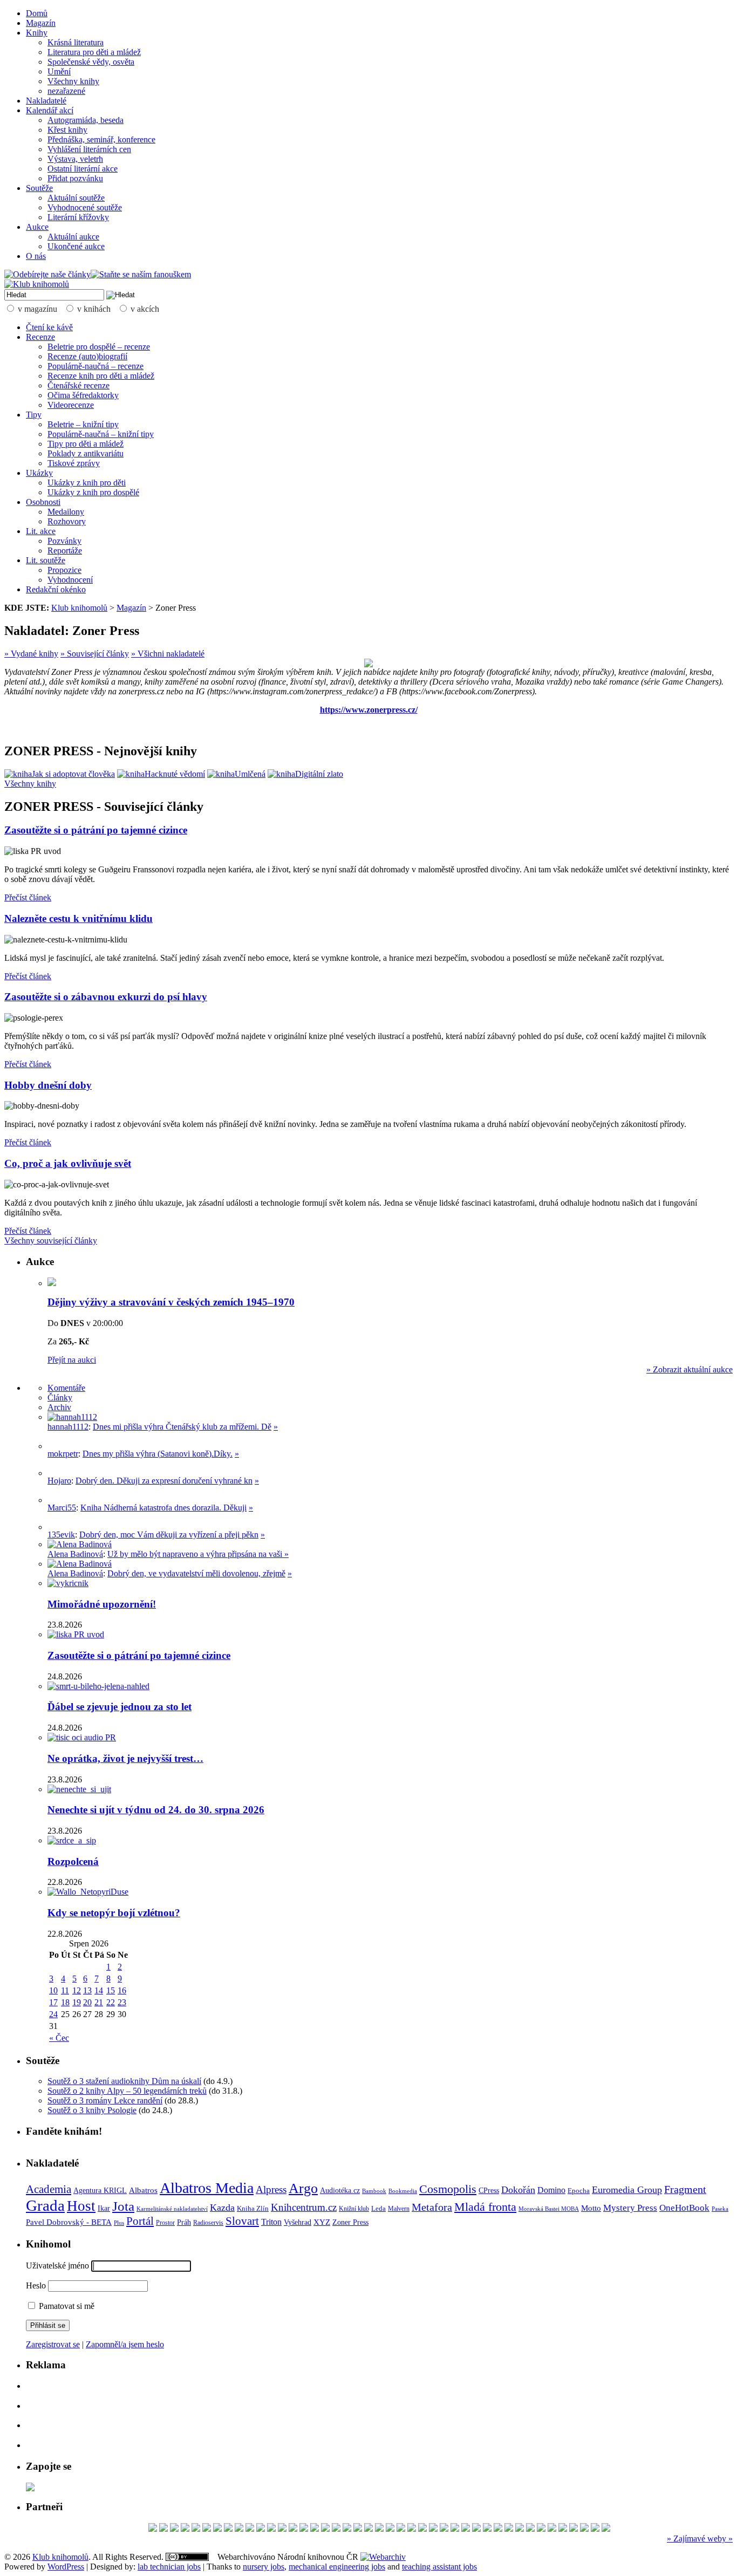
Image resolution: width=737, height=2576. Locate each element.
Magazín (41, 23)
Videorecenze (71, 405)
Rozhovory (67, 521)
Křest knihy (67, 130)
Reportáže (65, 551)
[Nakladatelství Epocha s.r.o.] (228, 2529)
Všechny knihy (73, 81)
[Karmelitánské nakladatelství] (509, 2529)
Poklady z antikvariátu (86, 453)
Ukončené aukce (76, 246)
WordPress (66, 2567)
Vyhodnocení (70, 580)
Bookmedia (403, 2191)
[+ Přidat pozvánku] (30, 2488)
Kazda (222, 2208)
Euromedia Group (627, 2190)
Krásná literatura (76, 42)
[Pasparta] (163, 2529)
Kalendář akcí (50, 110)
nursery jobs (264, 2567)
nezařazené (66, 91)
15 (111, 1990)
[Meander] (455, 2529)
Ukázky (39, 473)
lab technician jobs (169, 2567)
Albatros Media (207, 2188)
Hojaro (59, 1481)
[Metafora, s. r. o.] (466, 2529)
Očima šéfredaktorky (83, 395)
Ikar (104, 2208)
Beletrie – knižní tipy (83, 424)
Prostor (165, 2223)
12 (77, 1990)
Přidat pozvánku (75, 178)
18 (65, 2002)
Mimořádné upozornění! (102, 1604)
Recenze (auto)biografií (87, 356)
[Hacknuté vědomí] (161, 774)
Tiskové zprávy (74, 463)
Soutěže (39, 188)
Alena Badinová (75, 1554)
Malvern (399, 2209)
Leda (378, 2209)
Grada (45, 2205)
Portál (140, 2221)
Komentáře (66, 1388)
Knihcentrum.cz (304, 2207)
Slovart (242, 2221)
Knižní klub (354, 2209)
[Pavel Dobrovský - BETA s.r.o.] (174, 2529)
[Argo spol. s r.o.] (487, 2529)
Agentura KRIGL (100, 2190)
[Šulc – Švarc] (422, 2529)
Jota (123, 2206)
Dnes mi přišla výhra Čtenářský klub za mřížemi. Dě (182, 1427)
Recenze (40, 337)
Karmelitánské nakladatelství (172, 2209)
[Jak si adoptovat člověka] (60, 774)
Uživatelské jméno (57, 2266)
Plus (119, 2223)
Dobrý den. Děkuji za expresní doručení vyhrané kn (164, 1481)
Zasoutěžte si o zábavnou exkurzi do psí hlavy (106, 997)
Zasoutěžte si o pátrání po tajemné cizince (96, 830)
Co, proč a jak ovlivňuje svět (68, 1163)
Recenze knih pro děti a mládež (101, 376)
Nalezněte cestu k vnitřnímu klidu (79, 918)
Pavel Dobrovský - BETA (69, 2222)
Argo (303, 2188)
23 (122, 2002)
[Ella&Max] (390, 2529)
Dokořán (518, 2190)
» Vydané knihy (31, 654)
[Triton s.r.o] (325, 2529)
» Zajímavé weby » (700, 2539)
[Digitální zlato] (305, 774)
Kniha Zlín (253, 2208)
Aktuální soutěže (76, 198)
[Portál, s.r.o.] (207, 2529)
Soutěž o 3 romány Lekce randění (105, 2100)
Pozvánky (64, 541)
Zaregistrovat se (53, 2344)
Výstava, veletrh (75, 159)
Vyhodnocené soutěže (85, 207)
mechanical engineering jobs (337, 2567)
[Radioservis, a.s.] (336, 2529)
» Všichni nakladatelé (168, 654)
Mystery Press (630, 2208)
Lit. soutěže (46, 560)
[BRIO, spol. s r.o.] (347, 2529)
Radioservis (208, 2223)
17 (53, 2002)
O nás (36, 256)
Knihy (37, 33)
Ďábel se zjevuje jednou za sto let (120, 1707)
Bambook (374, 2191)
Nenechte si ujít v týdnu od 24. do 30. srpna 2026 (156, 1810)
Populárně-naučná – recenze (95, 366)
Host (81, 2206)
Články (60, 1398)
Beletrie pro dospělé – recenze (99, 347)
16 (122, 1990)
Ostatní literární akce (83, 169)
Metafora (432, 2207)
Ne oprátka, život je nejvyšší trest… (125, 1758)
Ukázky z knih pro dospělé (93, 492)
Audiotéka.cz (340, 2191)
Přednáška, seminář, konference (101, 139)
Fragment (685, 2189)
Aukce (37, 227)
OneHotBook (684, 2208)
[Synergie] (282, 2529)
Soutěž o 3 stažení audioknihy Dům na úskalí (124, 2081)
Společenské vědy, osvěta (91, 62)
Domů (37, 13)
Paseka (720, 2209)
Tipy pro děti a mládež (86, 444)
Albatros (143, 2190)
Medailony (66, 512)
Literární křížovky (78, 217)
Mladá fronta (485, 2207)
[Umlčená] (236, 774)
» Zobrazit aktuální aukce (690, 1369)
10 (53, 1990)
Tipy (34, 415)
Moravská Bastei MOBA (549, 2209)
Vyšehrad (298, 2222)
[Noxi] (563, 2529)
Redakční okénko (56, 589)
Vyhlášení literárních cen (89, 149)
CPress (489, 2190)
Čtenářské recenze (79, 385)
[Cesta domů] (595, 2529)
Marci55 (62, 1508)
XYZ (322, 2222)
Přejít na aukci (72, 1360)
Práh (184, 2222)
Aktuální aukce (73, 237)
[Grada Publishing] (476, 2529)
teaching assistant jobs (439, 2567)
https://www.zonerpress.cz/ (369, 710)
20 (87, 2002)
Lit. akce (41, 531)
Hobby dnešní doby (48, 1085)
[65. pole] (196, 2529)
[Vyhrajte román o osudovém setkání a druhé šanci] (56, 1500)
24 (53, 2014)
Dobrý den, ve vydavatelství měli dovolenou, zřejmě (196, 1573)
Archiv (59, 1407)
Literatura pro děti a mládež (94, 52)
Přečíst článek (28, 897)
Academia (49, 2189)
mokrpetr (63, 1454)
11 (65, 1990)
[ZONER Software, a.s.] (271, 2529)
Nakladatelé (46, 101)
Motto (591, 2208)
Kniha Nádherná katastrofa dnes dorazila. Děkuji (163, 1508)
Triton (271, 2222)
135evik (61, 1535)
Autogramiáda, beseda (86, 120)
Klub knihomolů (79, 608)
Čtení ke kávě (49, 327)
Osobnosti (43, 502)
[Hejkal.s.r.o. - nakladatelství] (552, 2529)
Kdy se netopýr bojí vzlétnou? (114, 1913)
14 (99, 1990)
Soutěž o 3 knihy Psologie (92, 2110)
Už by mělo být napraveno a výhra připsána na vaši (196, 1554)
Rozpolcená (73, 1861)
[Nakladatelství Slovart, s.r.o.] (217, 2529)
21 (99, 2002)
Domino (551, 2190)
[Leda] (358, 2529)
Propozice (64, 570)
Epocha (579, 2191)
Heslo (36, 2285)
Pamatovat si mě (66, 2306)
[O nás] (72, 1417)
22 (111, 2002)
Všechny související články (51, 1241)
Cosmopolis (448, 2189)
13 (87, 1990)
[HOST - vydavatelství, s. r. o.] (153, 2529)
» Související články (95, 654)
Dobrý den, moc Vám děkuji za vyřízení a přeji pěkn (169, 1535)
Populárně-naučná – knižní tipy (101, 434)
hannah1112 (68, 1427)
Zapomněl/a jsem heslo (125, 2344)
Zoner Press (350, 2222)
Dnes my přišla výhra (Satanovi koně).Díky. (158, 1454)
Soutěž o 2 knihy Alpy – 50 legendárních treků (127, 2091)
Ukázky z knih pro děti (87, 483)
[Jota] (444, 2529)
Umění (59, 71)
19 (77, 2002)
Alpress (271, 2189)
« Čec (59, 2038)
